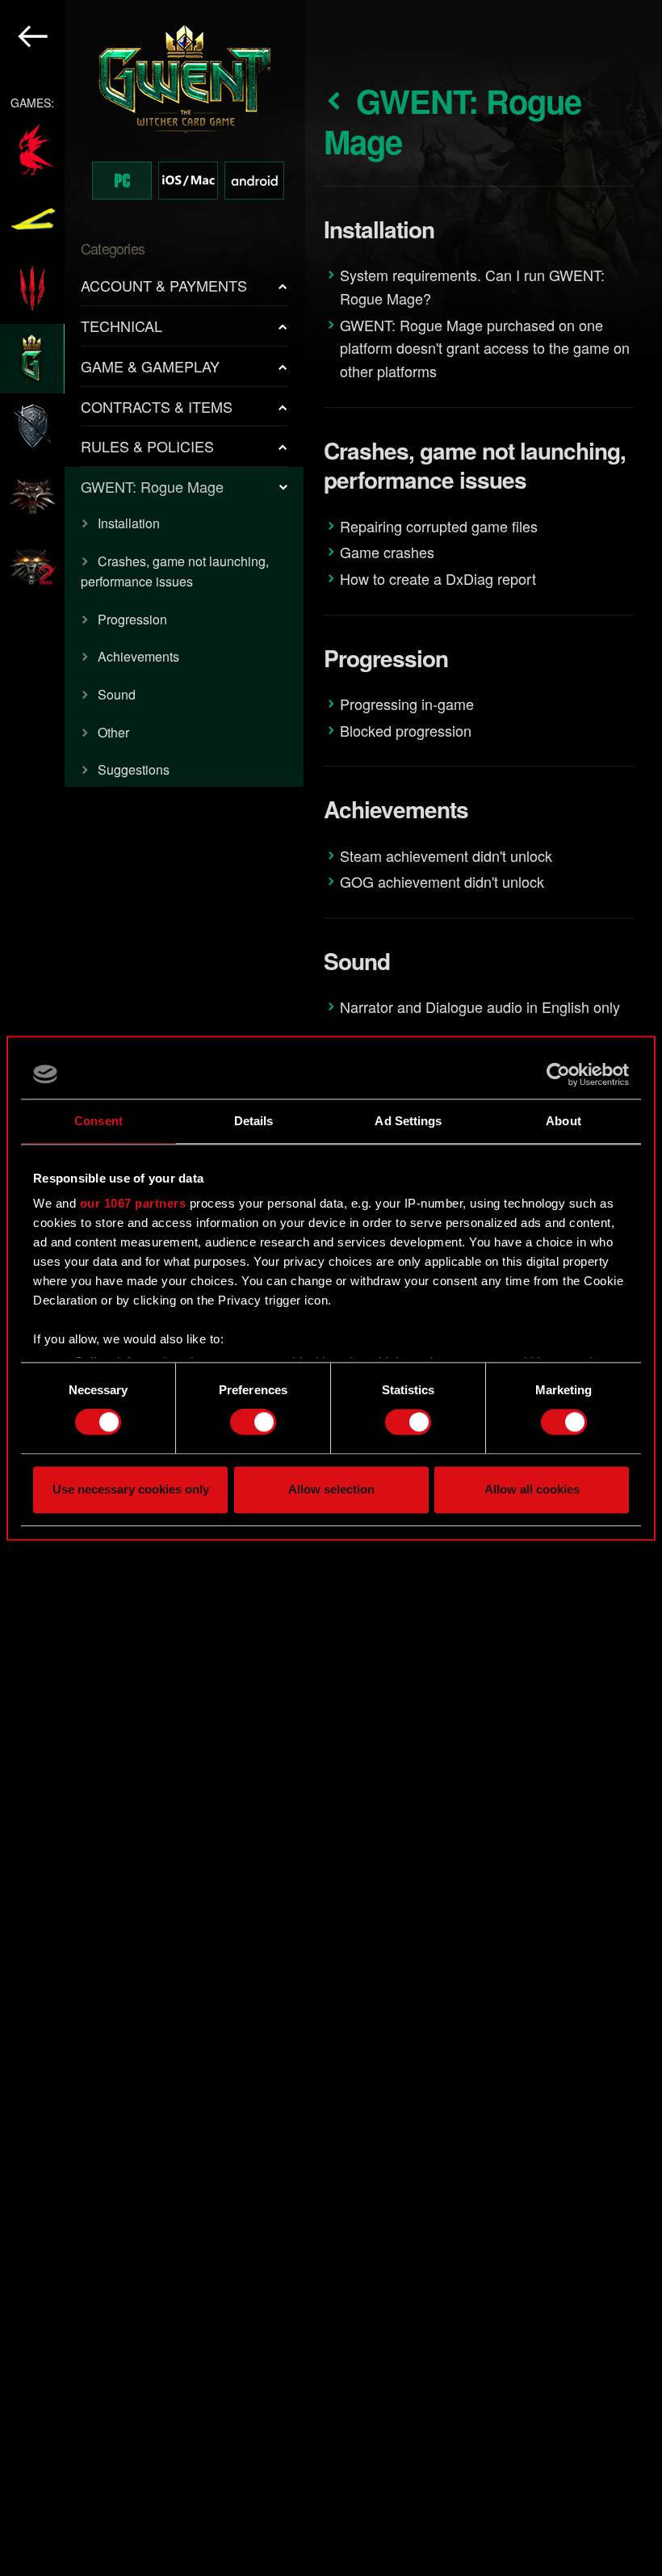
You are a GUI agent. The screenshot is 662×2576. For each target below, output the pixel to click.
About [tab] (564, 1121)
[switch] (253, 1422)
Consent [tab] (98, 1121)
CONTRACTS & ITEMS (157, 406)
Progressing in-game (407, 704)
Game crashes (387, 552)
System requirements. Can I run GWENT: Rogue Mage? (472, 286)
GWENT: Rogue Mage (152, 486)
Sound (117, 694)
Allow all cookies (532, 1489)
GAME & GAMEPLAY (150, 366)
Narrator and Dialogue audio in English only (480, 1006)
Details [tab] (254, 1121)
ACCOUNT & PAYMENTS (164, 285)
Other (113, 732)
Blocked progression (406, 730)
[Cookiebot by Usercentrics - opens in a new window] (558, 1074)
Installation (129, 523)
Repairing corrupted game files (439, 526)
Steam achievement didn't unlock (446, 855)
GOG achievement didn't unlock (442, 881)
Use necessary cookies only (131, 1489)
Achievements (138, 656)
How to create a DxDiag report (438, 578)
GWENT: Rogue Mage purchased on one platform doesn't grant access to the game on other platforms (485, 348)
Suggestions (134, 769)
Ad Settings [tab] (408, 1121)
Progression (132, 619)
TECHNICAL (122, 326)
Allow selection (331, 1489)
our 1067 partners (133, 1203)
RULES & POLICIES (147, 446)
